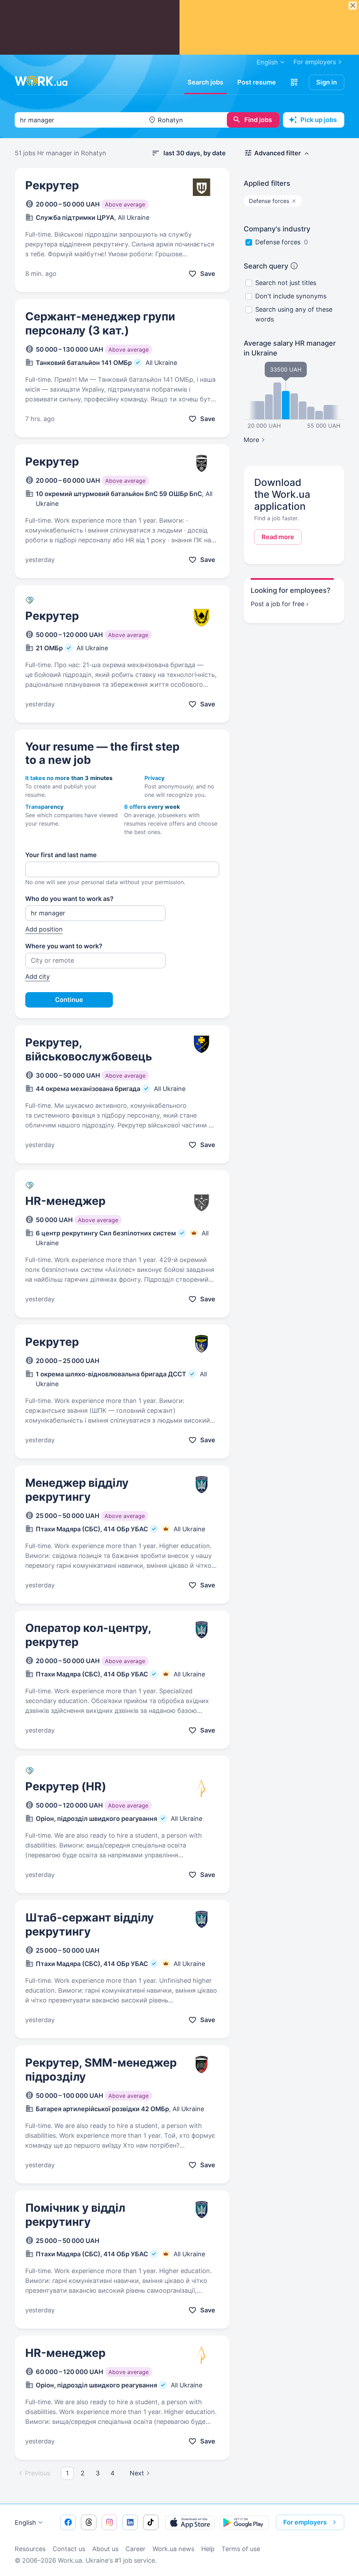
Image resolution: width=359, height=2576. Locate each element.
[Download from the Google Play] (244, 2522)
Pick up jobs (319, 120)
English (25, 2523)
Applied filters (267, 183)
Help (208, 2549)
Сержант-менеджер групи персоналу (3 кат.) (100, 323)
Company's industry (277, 229)
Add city (38, 977)
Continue (69, 1000)
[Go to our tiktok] (151, 2522)
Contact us (69, 2549)
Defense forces (278, 242)
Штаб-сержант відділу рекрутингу (90, 1924)
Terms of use (241, 2549)
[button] (294, 82)
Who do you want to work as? (69, 899)
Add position (44, 929)
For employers (315, 62)
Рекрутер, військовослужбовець (89, 1049)
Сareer (136, 2549)
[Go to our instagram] (109, 2522)
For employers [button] (305, 2522)
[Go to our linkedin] (130, 2522)
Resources (30, 2549)
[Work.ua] (41, 81)
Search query (266, 266)
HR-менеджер (65, 1201)
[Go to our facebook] (68, 2522)
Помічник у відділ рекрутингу (75, 2215)
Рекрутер (52, 185)
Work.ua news (173, 2549)
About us (105, 2549)
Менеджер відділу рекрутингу (77, 1490)
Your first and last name (61, 855)
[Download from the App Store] (190, 2522)
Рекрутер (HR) (66, 1786)
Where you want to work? (64, 946)
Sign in (327, 82)
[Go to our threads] (89, 2522)
